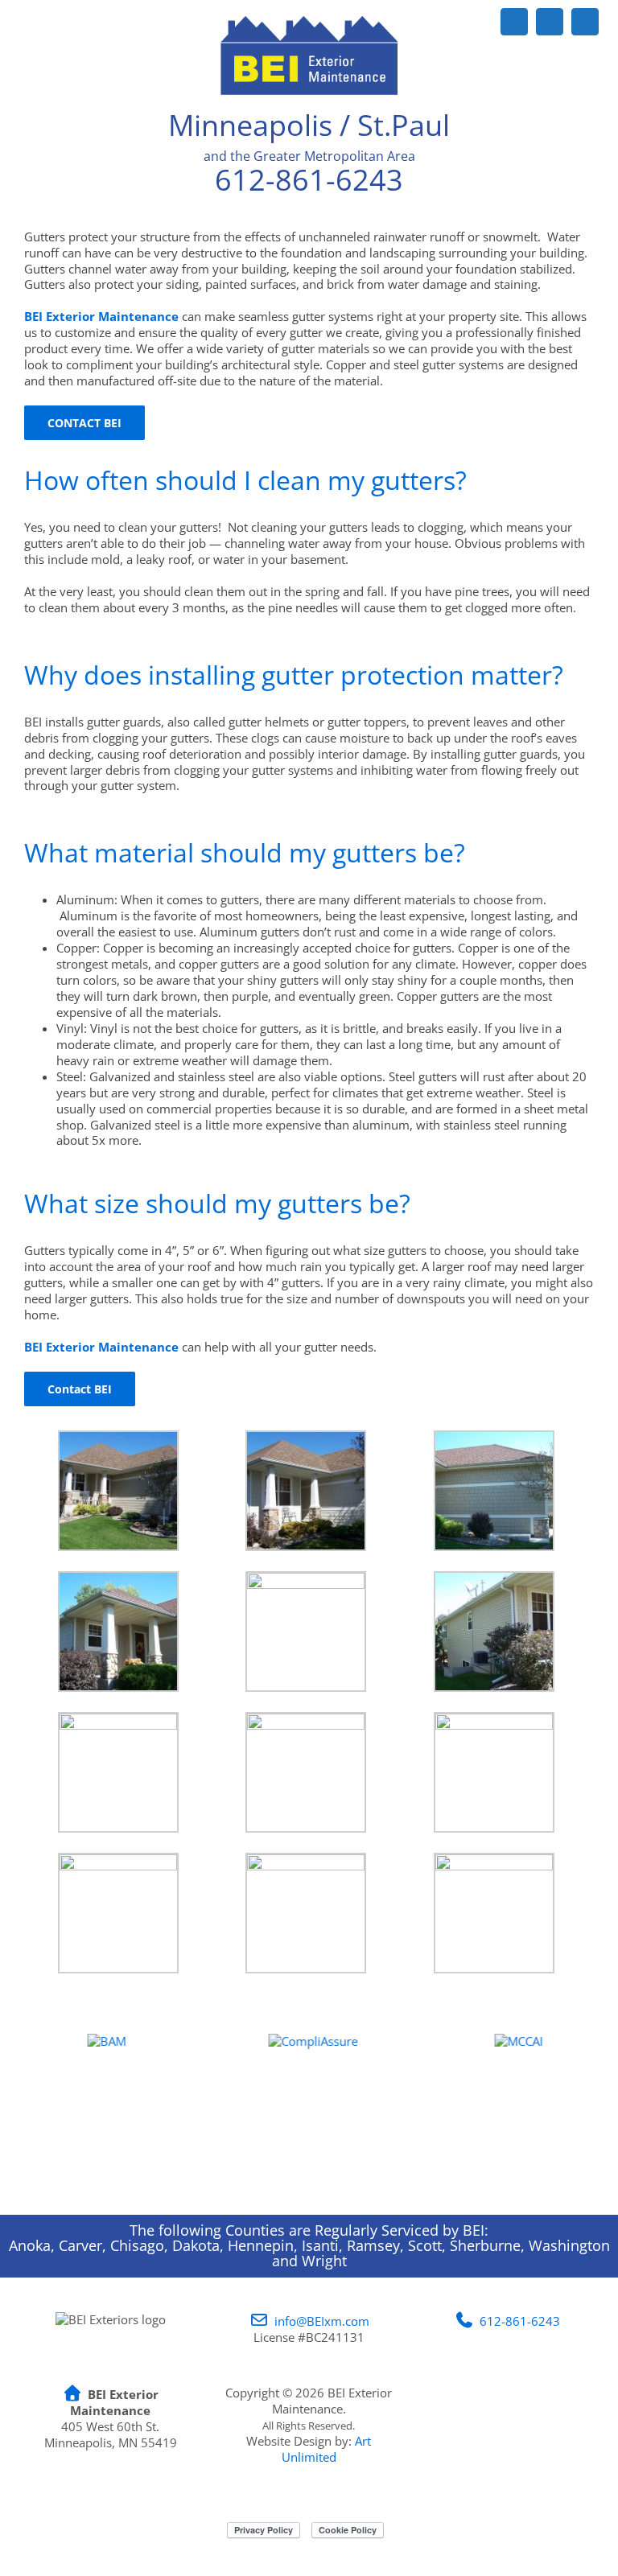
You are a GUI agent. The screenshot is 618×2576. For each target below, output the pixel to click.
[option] (103, 2114)
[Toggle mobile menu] (587, 49)
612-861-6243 (309, 180)
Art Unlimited (327, 2449)
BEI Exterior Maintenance (101, 1347)
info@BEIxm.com (322, 2321)
